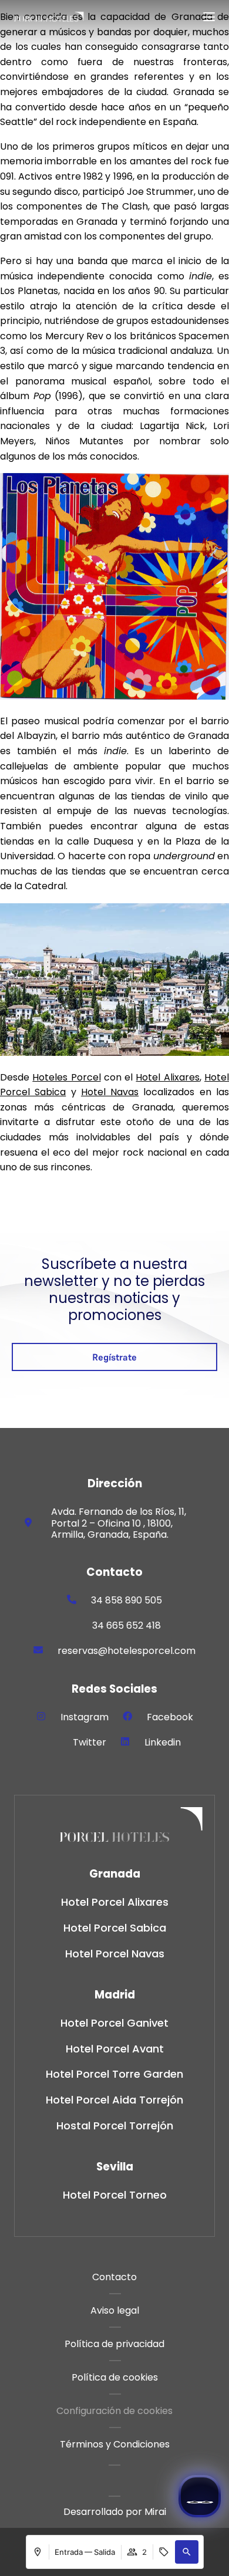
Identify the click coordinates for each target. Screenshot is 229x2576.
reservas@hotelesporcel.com (127, 1651)
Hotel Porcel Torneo (115, 2195)
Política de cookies (115, 2377)
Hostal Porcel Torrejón (115, 2126)
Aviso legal (115, 2310)
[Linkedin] (125, 1741)
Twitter (90, 1742)
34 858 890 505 (127, 1600)
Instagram (85, 1717)
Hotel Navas (110, 1092)
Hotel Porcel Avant (115, 2049)
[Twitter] (53, 1741)
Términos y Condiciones (115, 2444)
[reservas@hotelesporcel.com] (38, 1650)
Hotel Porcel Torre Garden (114, 2074)
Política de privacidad (114, 2344)
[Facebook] (127, 1716)
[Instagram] (41, 1716)
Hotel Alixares (167, 1077)
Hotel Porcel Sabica (115, 1928)
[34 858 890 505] (72, 1599)
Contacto (114, 2277)
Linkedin (163, 1742)
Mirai (155, 2512)
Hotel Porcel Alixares (115, 1902)
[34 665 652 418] (73, 1625)
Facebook (170, 1717)
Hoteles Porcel (66, 1077)
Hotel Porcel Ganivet (114, 2023)
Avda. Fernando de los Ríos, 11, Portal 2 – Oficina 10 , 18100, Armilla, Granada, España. (119, 1523)
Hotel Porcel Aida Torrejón (114, 2100)
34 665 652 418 (127, 1625)
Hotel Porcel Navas (115, 1954)
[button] (187, 2552)
